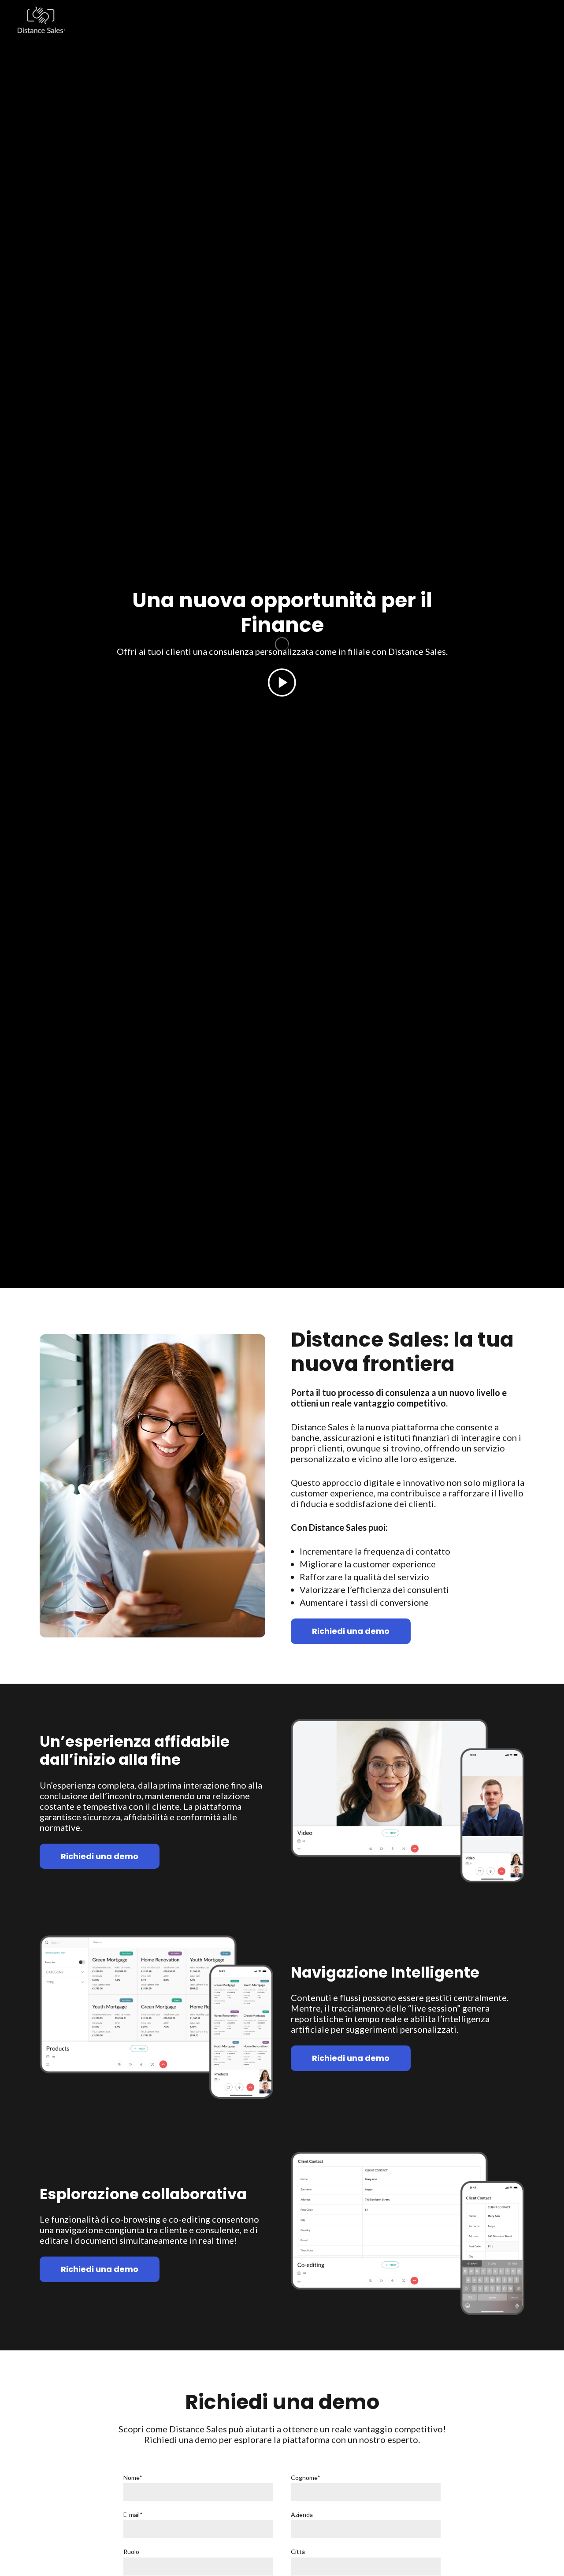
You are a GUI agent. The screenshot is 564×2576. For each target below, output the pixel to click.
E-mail (133, 2515)
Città (298, 2552)
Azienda (302, 2515)
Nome (133, 2478)
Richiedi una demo (351, 1631)
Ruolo (131, 2552)
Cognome (306, 2478)
